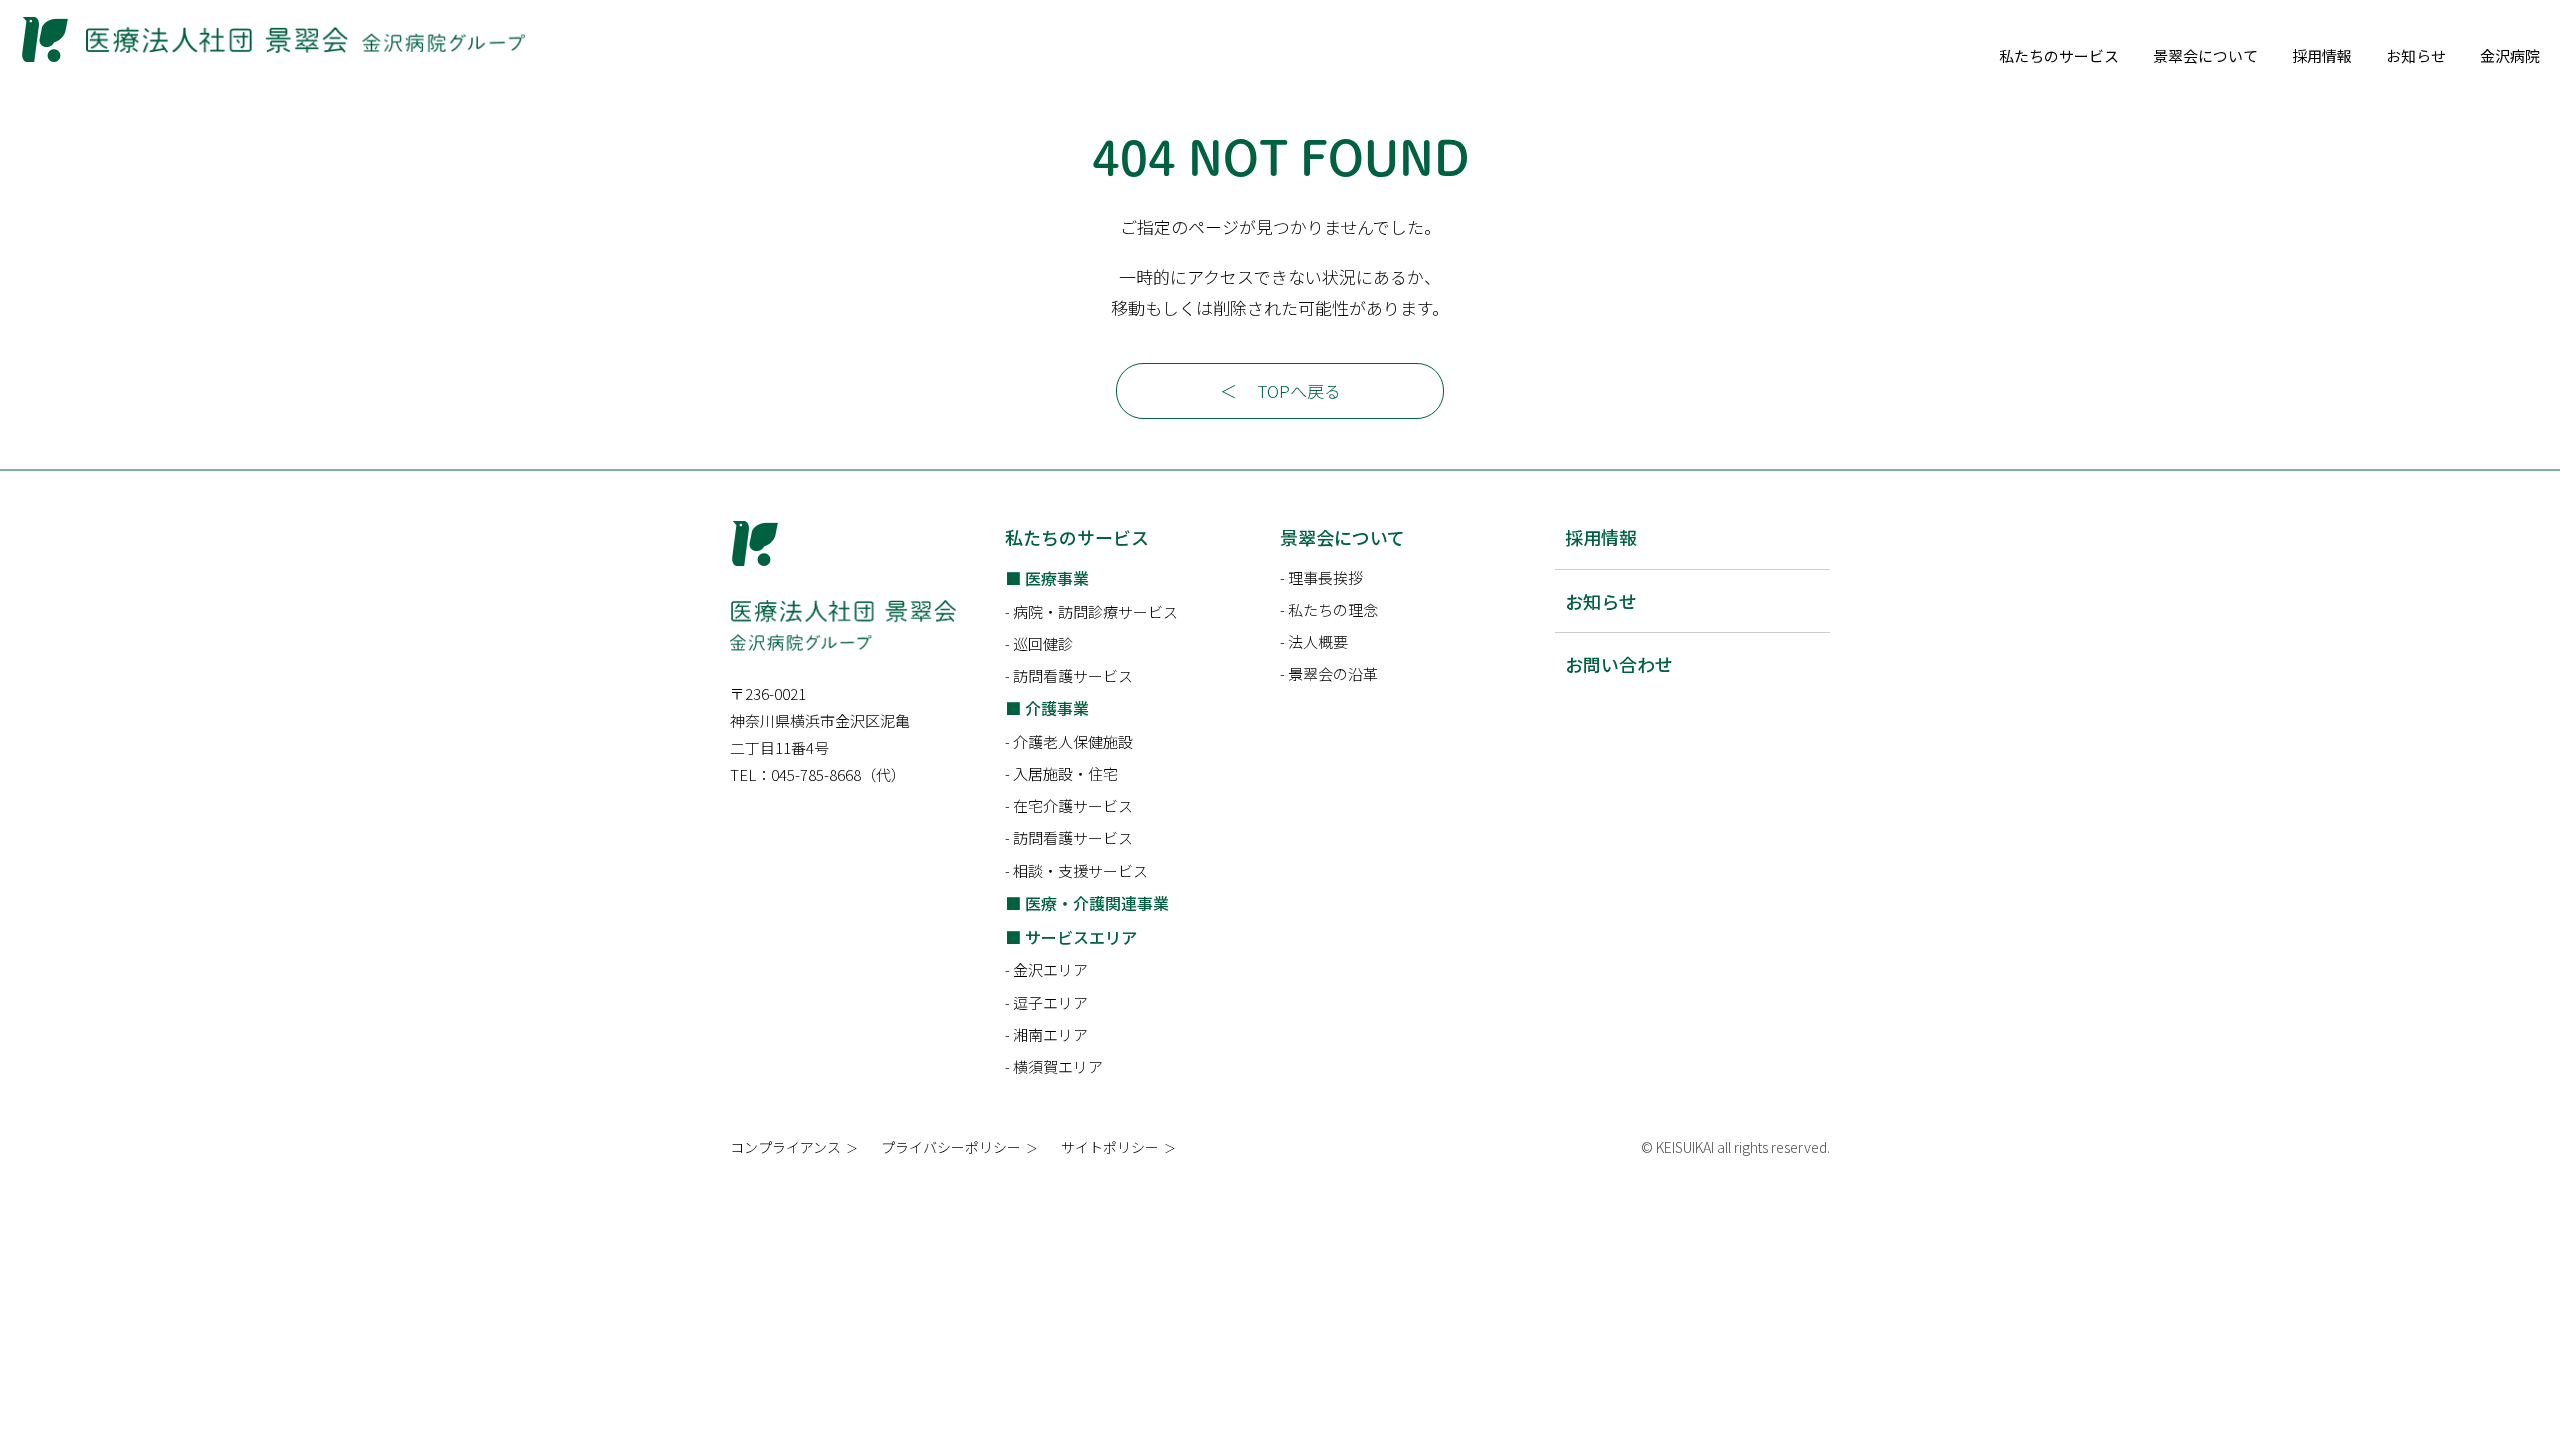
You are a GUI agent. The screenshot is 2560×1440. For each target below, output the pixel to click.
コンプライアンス (785, 1147)
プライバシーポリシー (951, 1147)
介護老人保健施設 (1073, 741)
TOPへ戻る (1299, 390)
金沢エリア (1050, 969)
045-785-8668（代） (838, 774)
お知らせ (2416, 55)
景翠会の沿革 (1333, 673)
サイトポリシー (1110, 1147)
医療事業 (1057, 578)
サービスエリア (1081, 937)
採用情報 (2322, 55)
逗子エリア (1050, 1002)
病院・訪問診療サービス (1095, 611)
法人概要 (1318, 641)
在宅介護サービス (1073, 805)
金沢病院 (2510, 55)
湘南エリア (1050, 1034)
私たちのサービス (2059, 55)
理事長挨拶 (1325, 577)
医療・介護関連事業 (1097, 903)
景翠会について (2205, 55)
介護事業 (1057, 708)
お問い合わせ (1619, 664)
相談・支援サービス (1080, 870)
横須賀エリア (1058, 1066)
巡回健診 (1043, 643)
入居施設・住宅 (1065, 773)
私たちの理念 (1333, 609)
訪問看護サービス (1073, 675)
